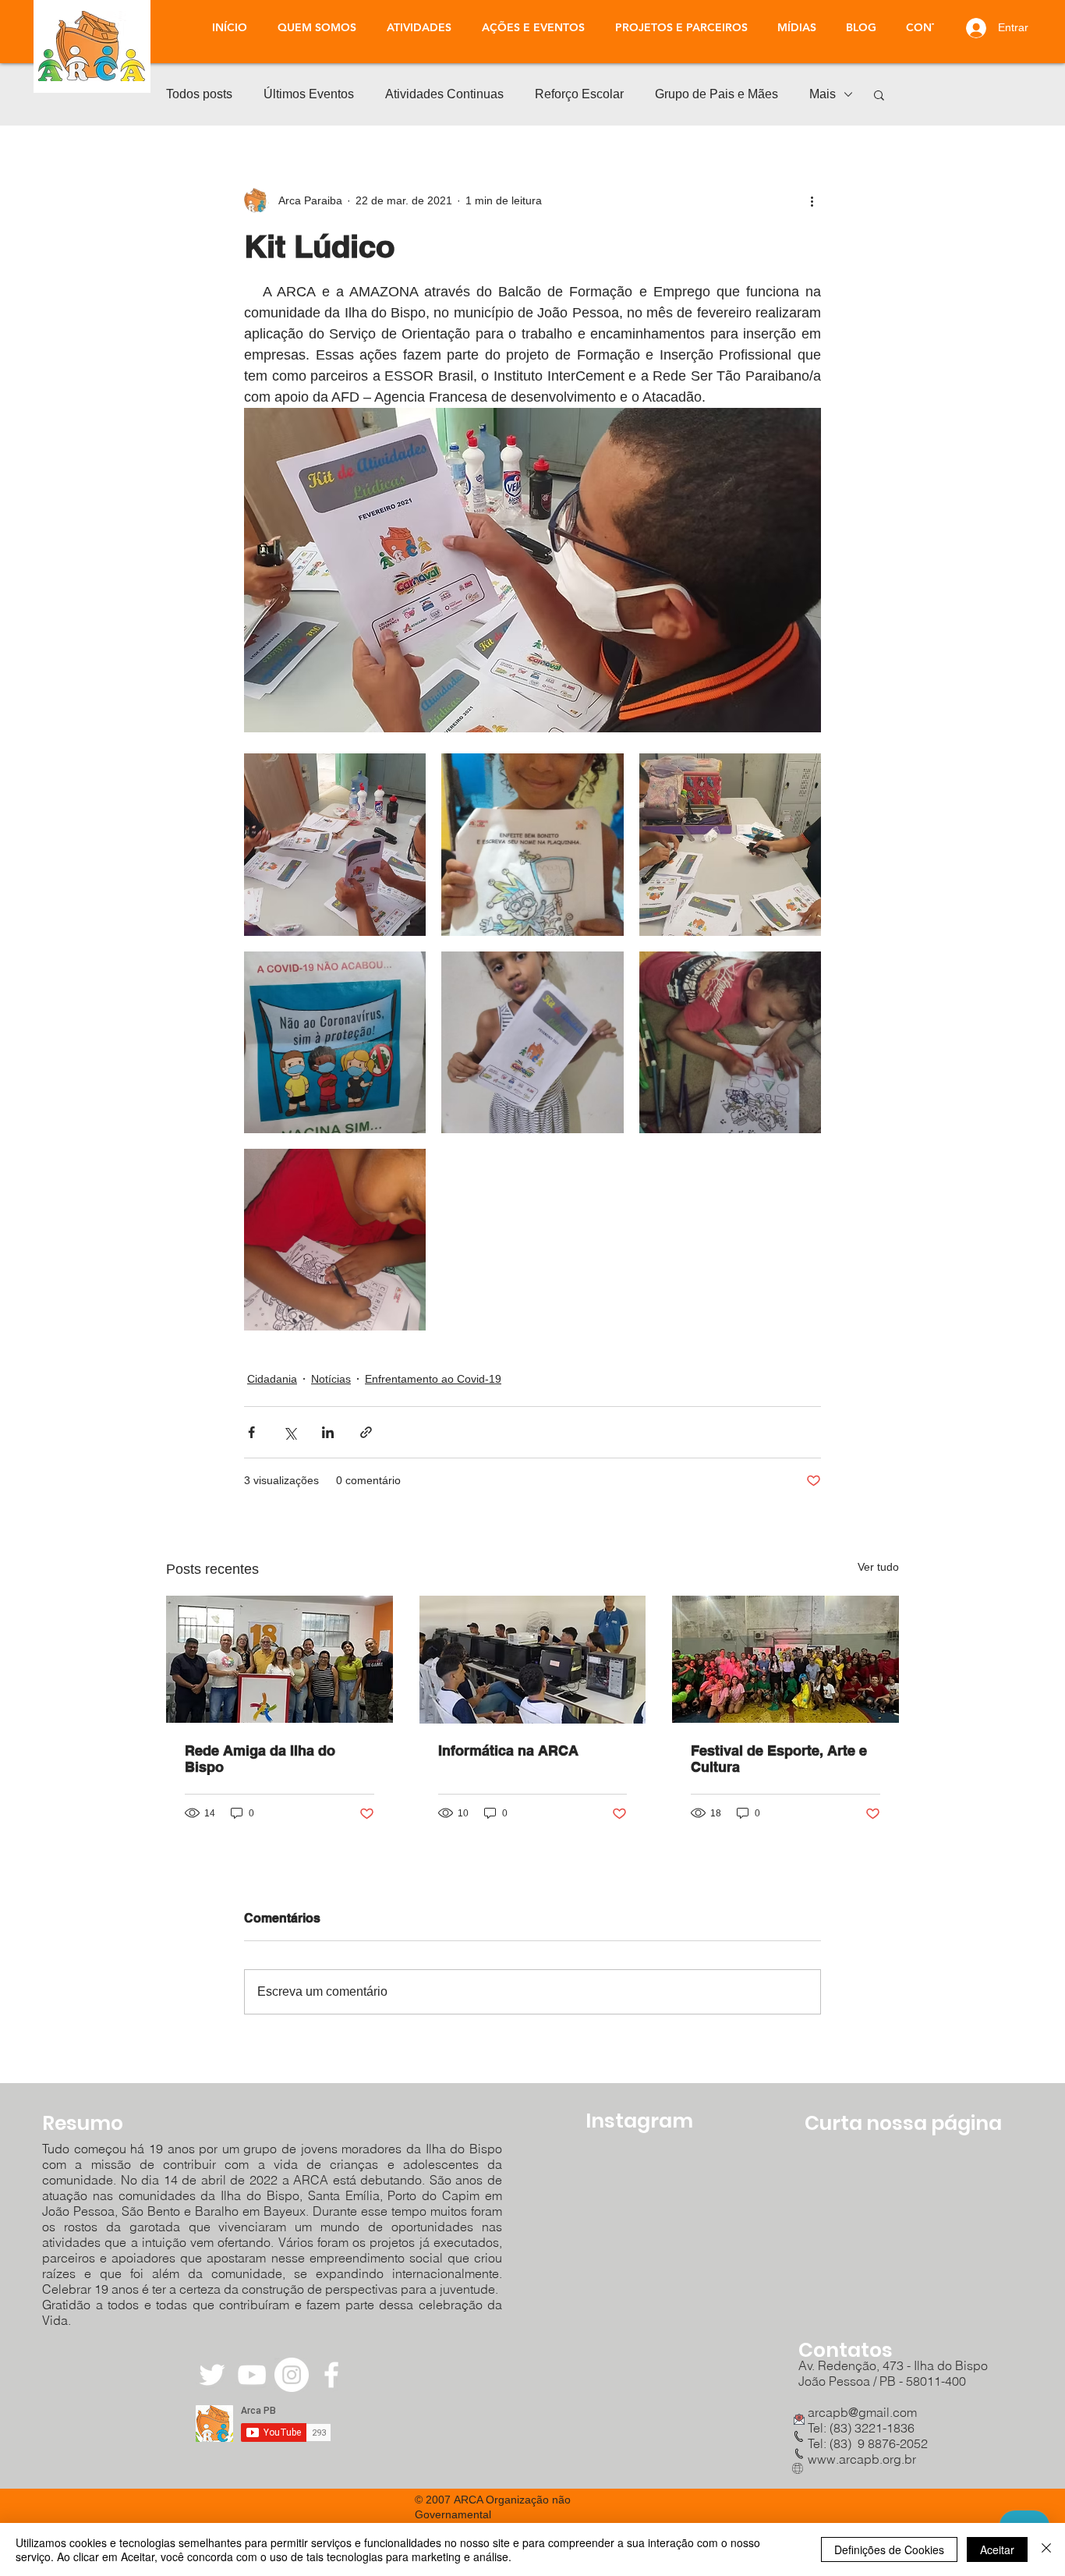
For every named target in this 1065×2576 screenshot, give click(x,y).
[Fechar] (1046, 2549)
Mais (823, 94)
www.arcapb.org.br (862, 2459)
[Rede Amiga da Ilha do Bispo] (280, 1659)
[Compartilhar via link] (366, 1432)
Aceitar (997, 2549)
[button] (419, 27)
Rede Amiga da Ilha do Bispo (260, 1759)
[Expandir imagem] (335, 844)
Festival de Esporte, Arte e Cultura (779, 1759)
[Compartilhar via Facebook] (251, 1432)
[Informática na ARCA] (533, 1660)
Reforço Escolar (579, 94)
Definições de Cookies (889, 2549)
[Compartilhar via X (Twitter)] (290, 1432)
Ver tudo (878, 1567)
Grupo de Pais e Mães (716, 94)
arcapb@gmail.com (858, 2412)
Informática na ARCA (508, 1750)
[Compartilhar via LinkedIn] (328, 1432)
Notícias (331, 1379)
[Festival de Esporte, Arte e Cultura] (785, 1659)
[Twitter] (212, 2375)
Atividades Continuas (444, 94)
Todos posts (199, 94)
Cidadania (272, 1379)
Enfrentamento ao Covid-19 (433, 1379)
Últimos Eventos (309, 94)
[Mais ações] (812, 200)
